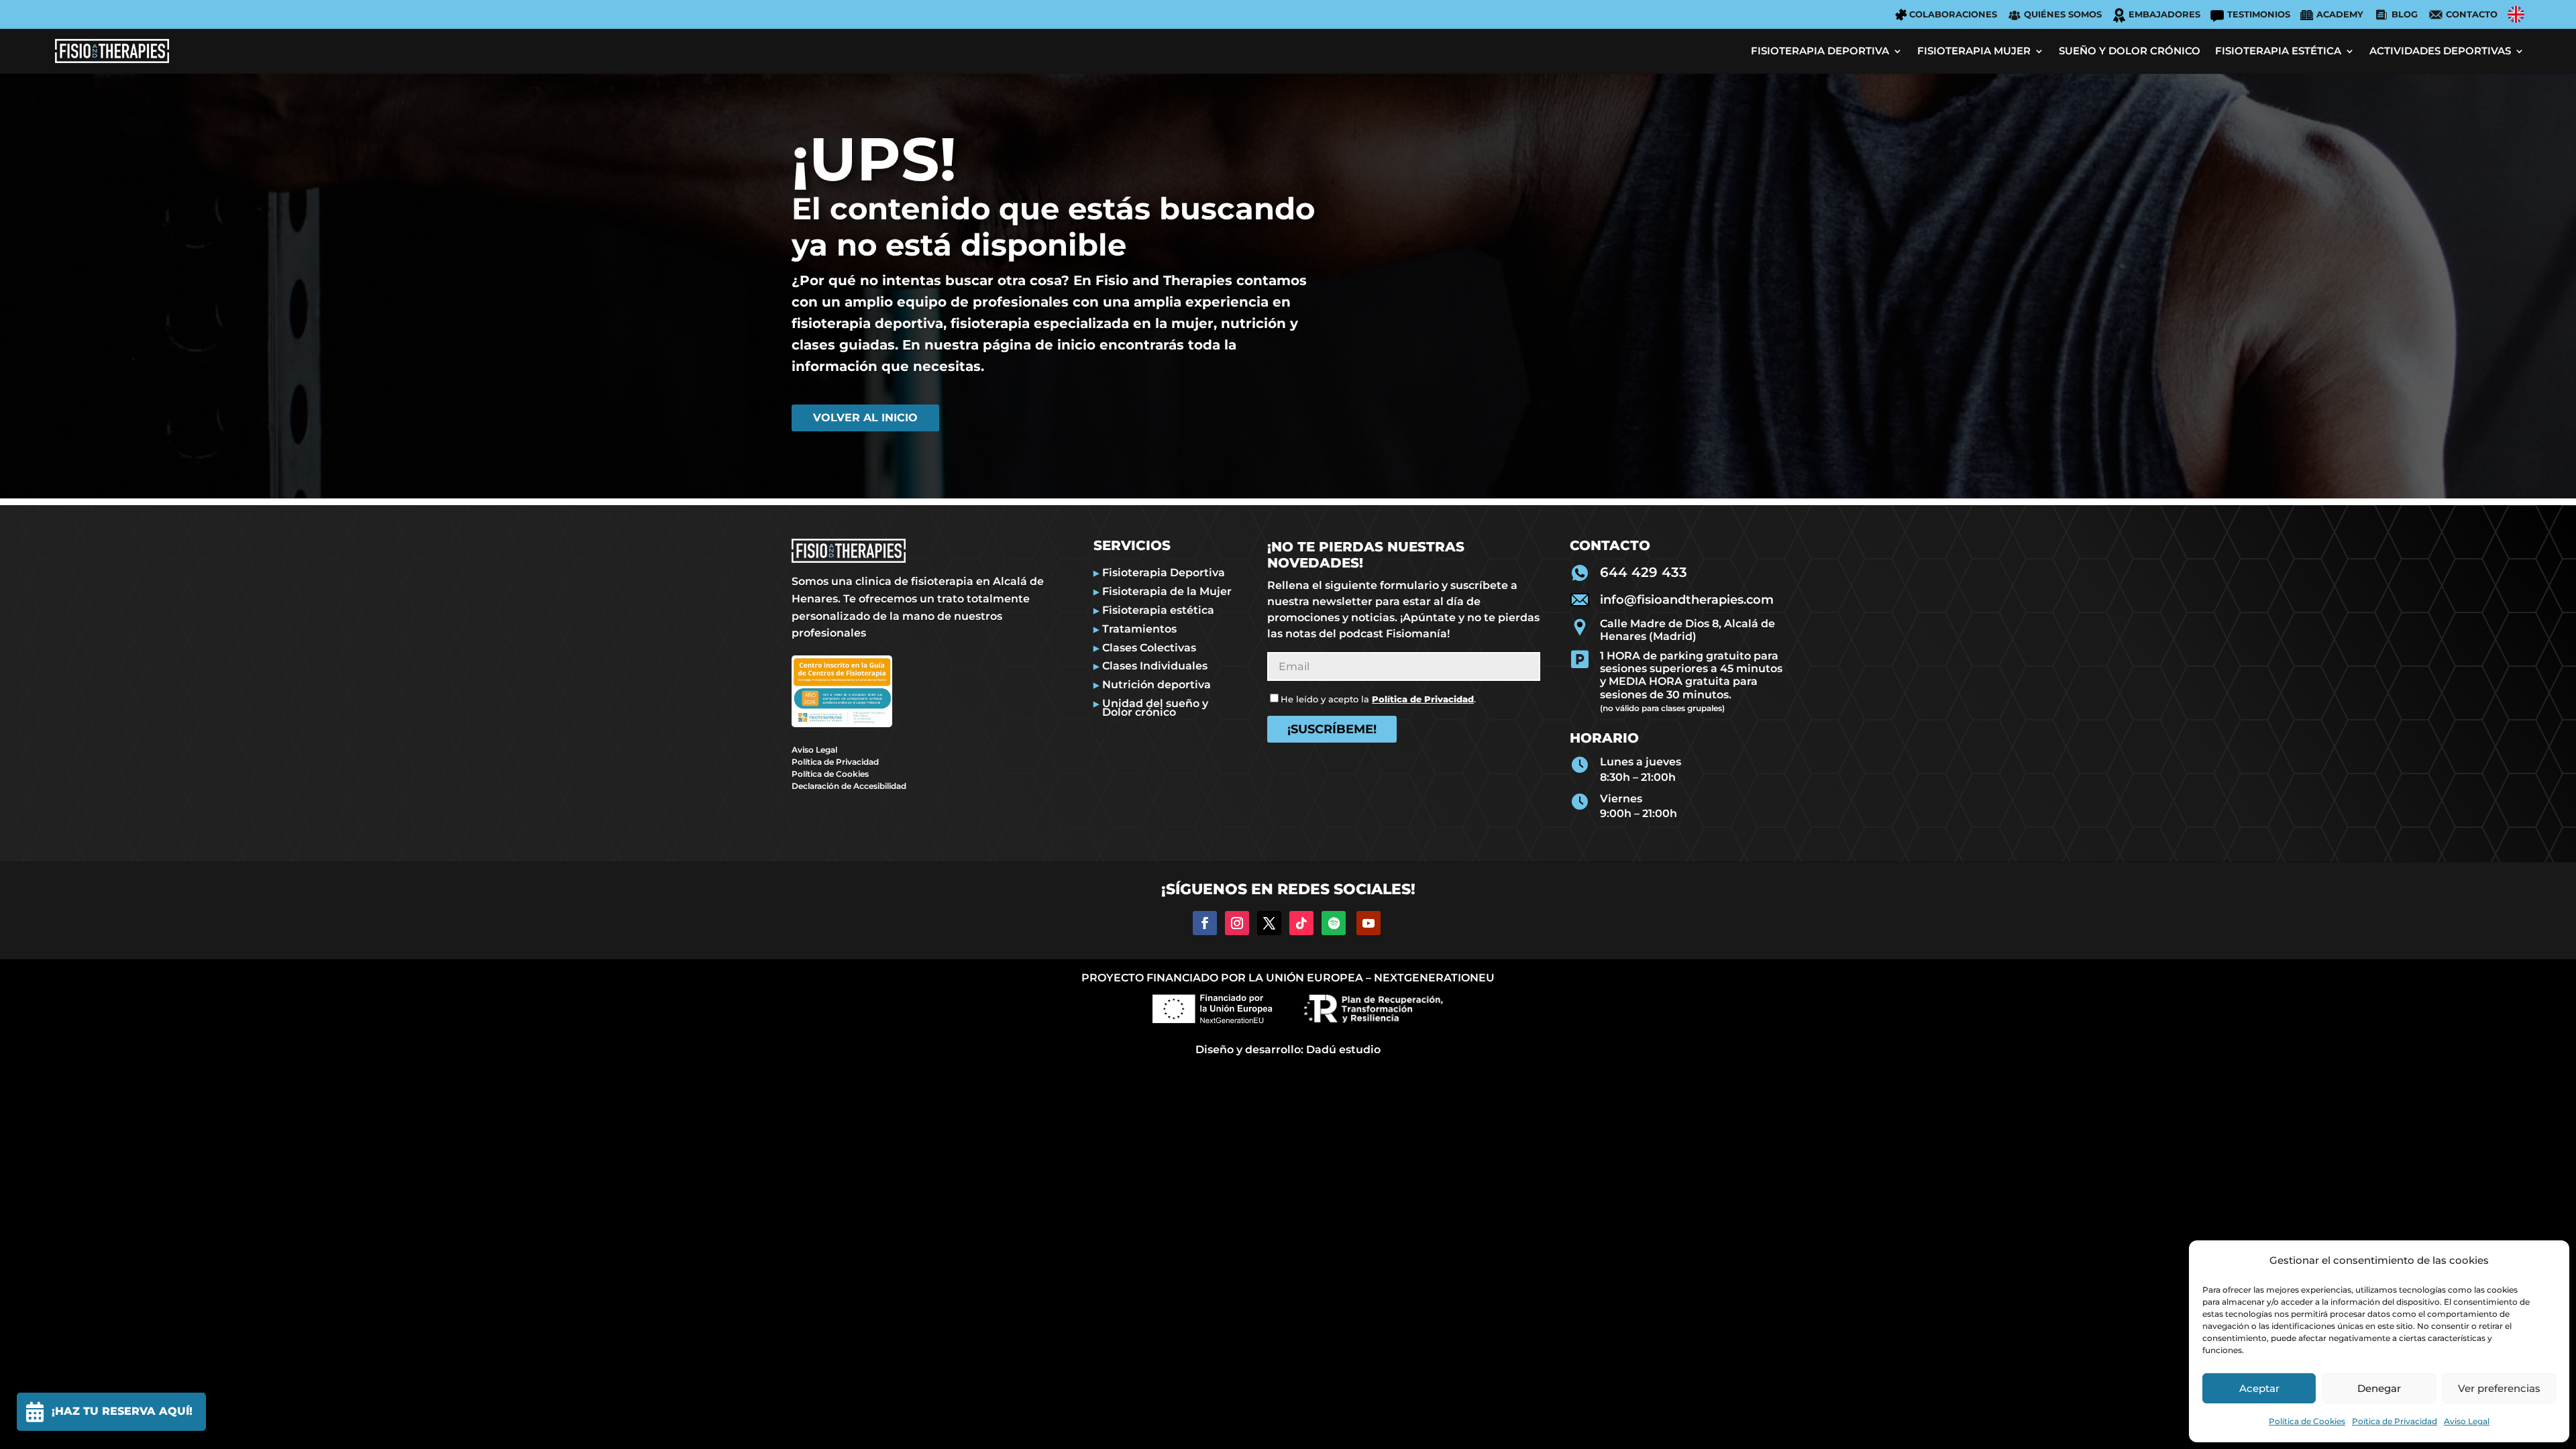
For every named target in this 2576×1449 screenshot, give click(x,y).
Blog (2405, 14)
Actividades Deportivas (2440, 51)
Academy (2340, 14)
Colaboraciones (1953, 14)
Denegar (2379, 1388)
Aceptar (2259, 1388)
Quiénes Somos (2063, 14)
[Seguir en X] (1269, 923)
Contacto (2472, 14)
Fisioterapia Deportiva (1820, 51)
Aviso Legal (2467, 1421)
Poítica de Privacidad (2395, 1421)
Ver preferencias (2499, 1388)
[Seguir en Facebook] (1205, 923)
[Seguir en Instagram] (1237, 923)
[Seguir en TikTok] (1301, 923)
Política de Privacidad (835, 762)
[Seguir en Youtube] (1368, 923)
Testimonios (2259, 14)
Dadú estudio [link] (1343, 1050)
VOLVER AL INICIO (865, 418)
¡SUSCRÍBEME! (1332, 729)
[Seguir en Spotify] (1334, 923)
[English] (2516, 14)
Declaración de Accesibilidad (849, 786)
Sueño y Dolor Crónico (2130, 51)
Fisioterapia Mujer (1974, 51)
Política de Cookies (2307, 1421)
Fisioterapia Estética (2278, 51)
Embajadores (2164, 14)
